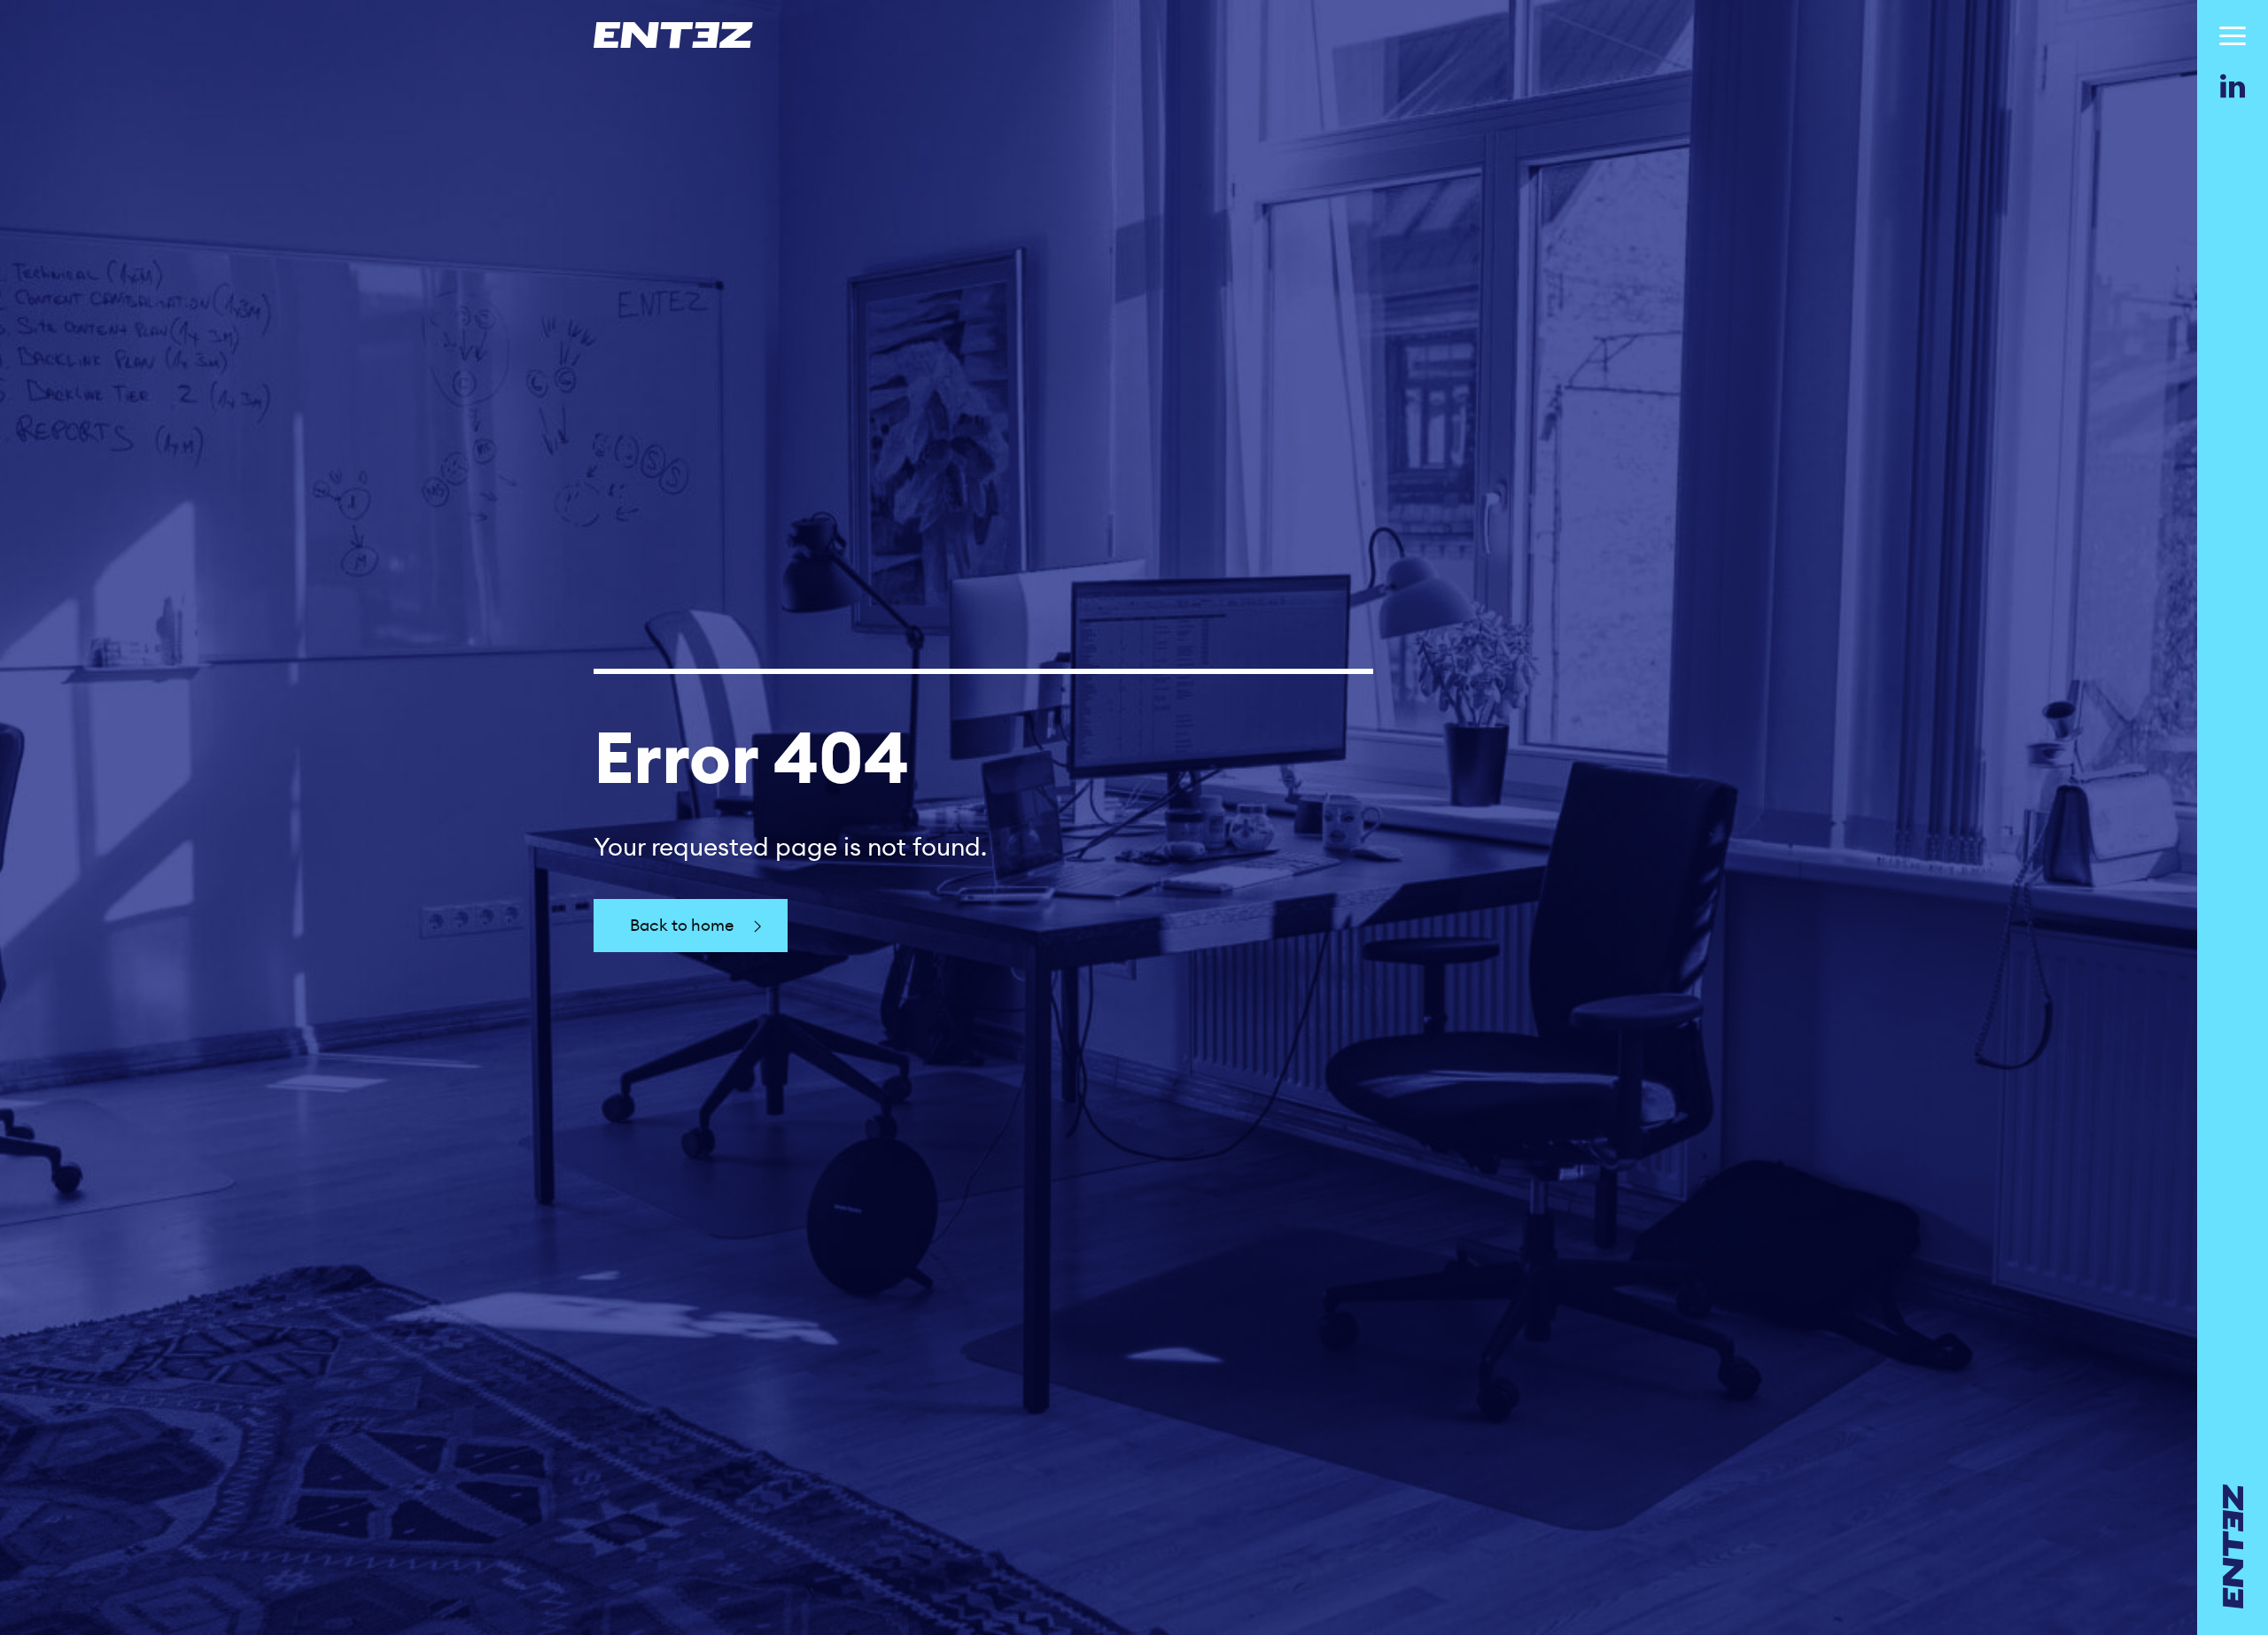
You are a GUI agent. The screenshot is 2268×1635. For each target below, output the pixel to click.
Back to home (682, 925)
